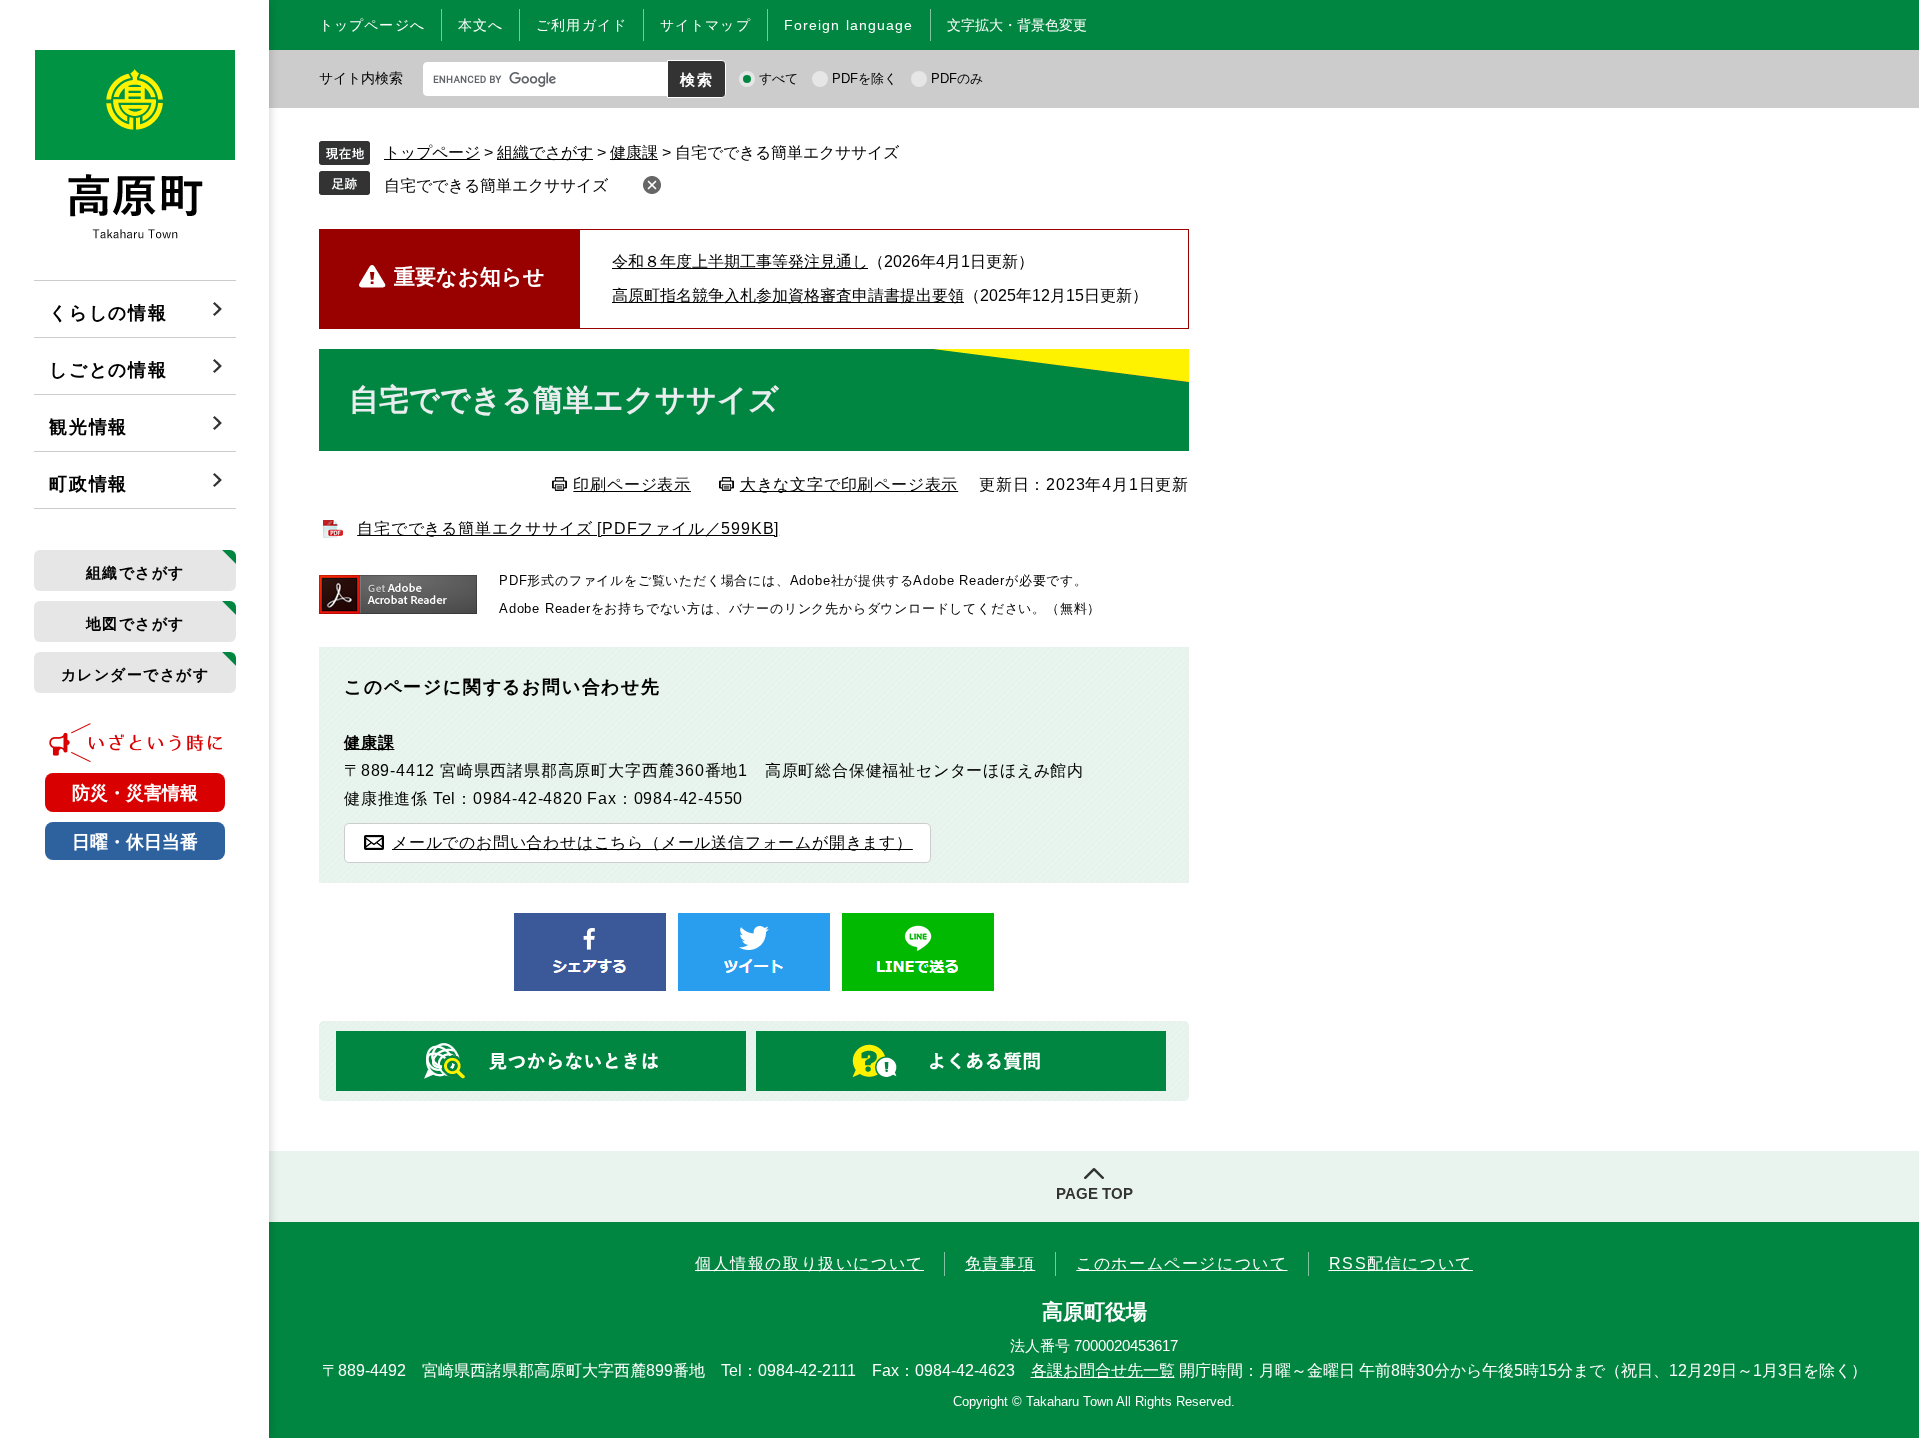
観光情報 (88, 427)
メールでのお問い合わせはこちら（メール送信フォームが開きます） (652, 842)
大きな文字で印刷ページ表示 (849, 484)
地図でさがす (135, 623)
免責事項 (1000, 1263)
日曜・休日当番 (135, 842)
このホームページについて (1181, 1263)
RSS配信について (1401, 1263)
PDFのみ (957, 78)
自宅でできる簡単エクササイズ (496, 185)
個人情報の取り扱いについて (809, 1263)
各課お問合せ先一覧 (1103, 1370)
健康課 (634, 152)
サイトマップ (705, 25)
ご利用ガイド (581, 25)
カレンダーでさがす (135, 674)
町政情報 (88, 484)
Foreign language (849, 25)
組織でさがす (135, 572)
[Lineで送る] (918, 952)
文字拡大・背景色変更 (1017, 25)
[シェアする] (590, 952)
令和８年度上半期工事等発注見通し (740, 261)
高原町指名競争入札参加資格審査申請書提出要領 (788, 295)
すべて (778, 78)
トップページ (432, 152)
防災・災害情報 (135, 793)
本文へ (480, 25)
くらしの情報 (108, 313)
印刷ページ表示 (632, 484)
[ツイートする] (754, 952)
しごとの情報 (108, 370)
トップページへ (372, 25)
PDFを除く (864, 78)
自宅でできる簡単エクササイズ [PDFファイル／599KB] (568, 528)
